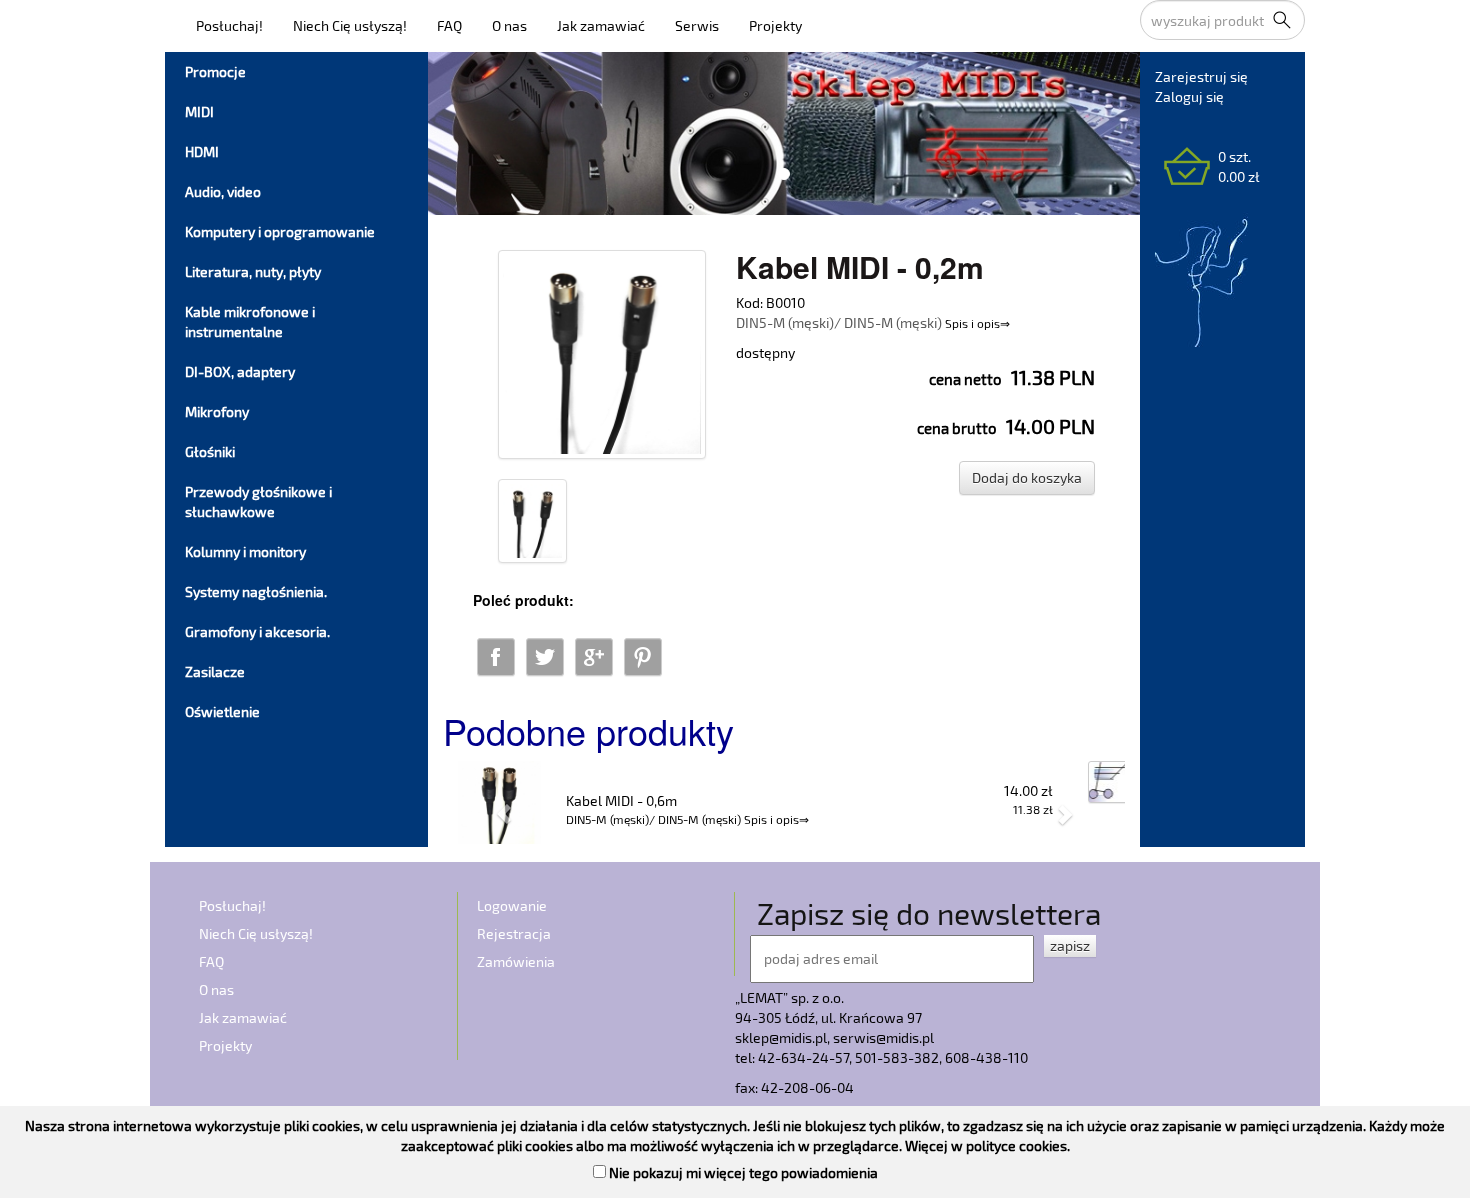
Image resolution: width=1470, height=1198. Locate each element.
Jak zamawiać (601, 25)
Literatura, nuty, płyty (253, 271)
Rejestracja (514, 933)
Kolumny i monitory (245, 551)
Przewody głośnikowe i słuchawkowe (258, 501)
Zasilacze (215, 671)
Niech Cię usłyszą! (350, 25)
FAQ (449, 25)
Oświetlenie (222, 711)
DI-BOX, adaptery (240, 371)
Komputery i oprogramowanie (280, 231)
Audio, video (223, 191)
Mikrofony (217, 411)
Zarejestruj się (1201, 76)
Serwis (697, 25)
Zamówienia (516, 961)
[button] (494, 804)
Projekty (775, 25)
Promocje (215, 71)
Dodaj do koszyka (1027, 477)
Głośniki (210, 451)
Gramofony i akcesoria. (257, 631)
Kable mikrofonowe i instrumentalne (250, 321)
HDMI (202, 151)
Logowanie (512, 905)
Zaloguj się (1189, 96)
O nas (509, 25)
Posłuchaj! (229, 25)
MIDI (199, 111)
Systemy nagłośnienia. (256, 591)
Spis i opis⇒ (977, 323)
